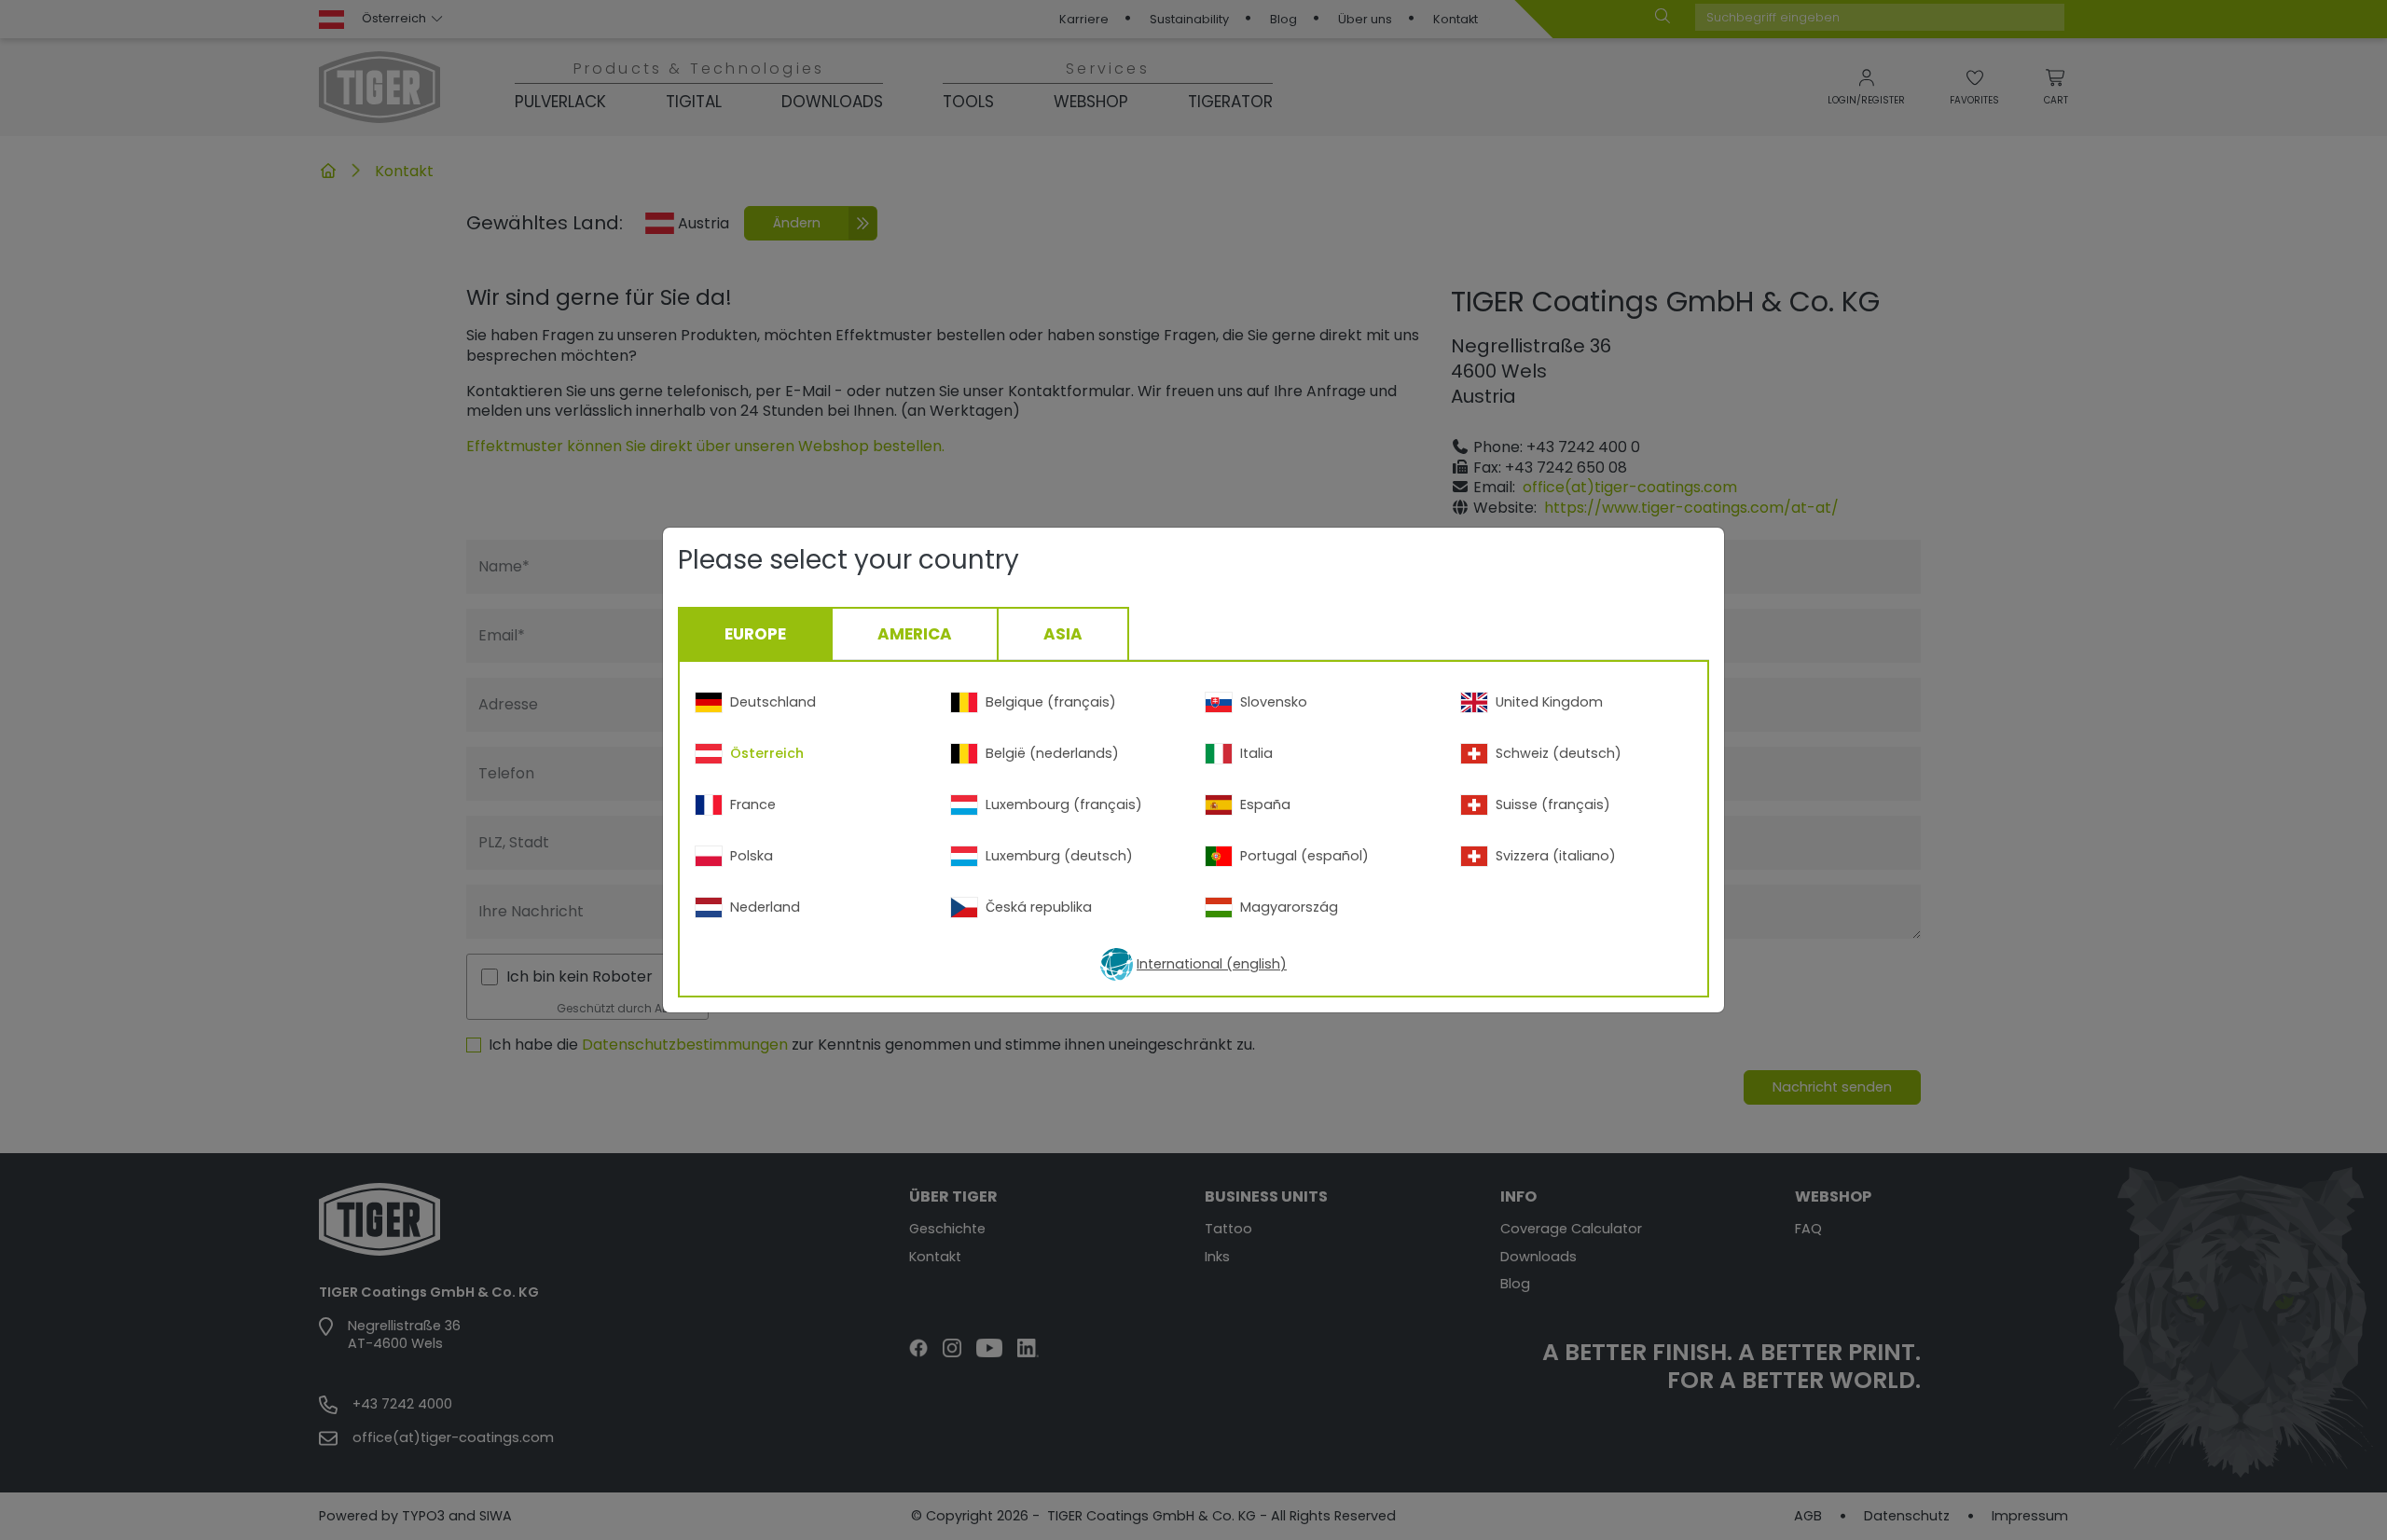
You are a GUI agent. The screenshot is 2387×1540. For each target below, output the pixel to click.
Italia (1256, 753)
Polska (752, 856)
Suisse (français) (1553, 804)
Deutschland (773, 702)
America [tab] (915, 634)
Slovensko (1274, 702)
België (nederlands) (1052, 753)
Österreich (767, 753)
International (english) (1212, 964)
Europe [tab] (755, 634)
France (753, 804)
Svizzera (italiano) (1556, 856)
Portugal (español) (1304, 856)
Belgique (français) (1051, 702)
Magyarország (1289, 907)
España (1265, 804)
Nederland (765, 907)
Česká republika (1039, 907)
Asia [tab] (1063, 634)
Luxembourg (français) (1064, 804)
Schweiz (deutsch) (1559, 753)
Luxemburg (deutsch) (1059, 856)
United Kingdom (1549, 702)
